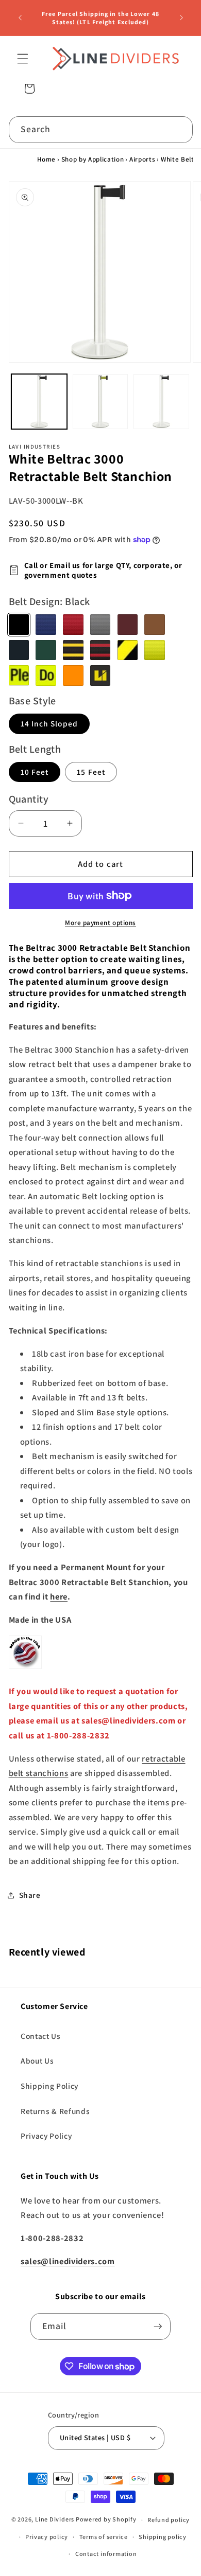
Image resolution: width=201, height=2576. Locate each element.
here (59, 1596)
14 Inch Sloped (49, 723)
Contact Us (41, 2036)
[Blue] (46, 625)
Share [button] (30, 1895)
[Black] (19, 625)
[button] (23, 59)
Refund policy (169, 2520)
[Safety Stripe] (128, 650)
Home (47, 159)
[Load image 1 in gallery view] (39, 402)
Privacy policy (47, 2537)
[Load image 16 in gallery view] (161, 402)
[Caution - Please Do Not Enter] (19, 676)
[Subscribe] (158, 2326)
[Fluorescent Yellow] (155, 650)
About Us (37, 2060)
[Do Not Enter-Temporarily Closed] (46, 676)
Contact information (106, 2554)
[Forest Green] (46, 650)
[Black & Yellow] (73, 650)
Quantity (29, 799)
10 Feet (35, 772)
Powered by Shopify (106, 2520)
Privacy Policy (46, 2136)
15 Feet (91, 772)
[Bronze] (155, 625)
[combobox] (101, 130)
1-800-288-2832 (78, 1735)
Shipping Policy (49, 2086)
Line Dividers (55, 2520)
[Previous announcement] (20, 18)
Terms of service (104, 2537)
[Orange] (73, 676)
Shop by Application (93, 159)
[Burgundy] (128, 625)
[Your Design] (100, 676)
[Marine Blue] (19, 650)
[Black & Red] (100, 650)
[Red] (73, 625)
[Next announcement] (181, 18)
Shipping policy (163, 2537)
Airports (142, 159)
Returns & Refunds (55, 2111)
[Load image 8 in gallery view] (100, 402)
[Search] (179, 129)
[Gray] (100, 625)
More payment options (100, 923)
